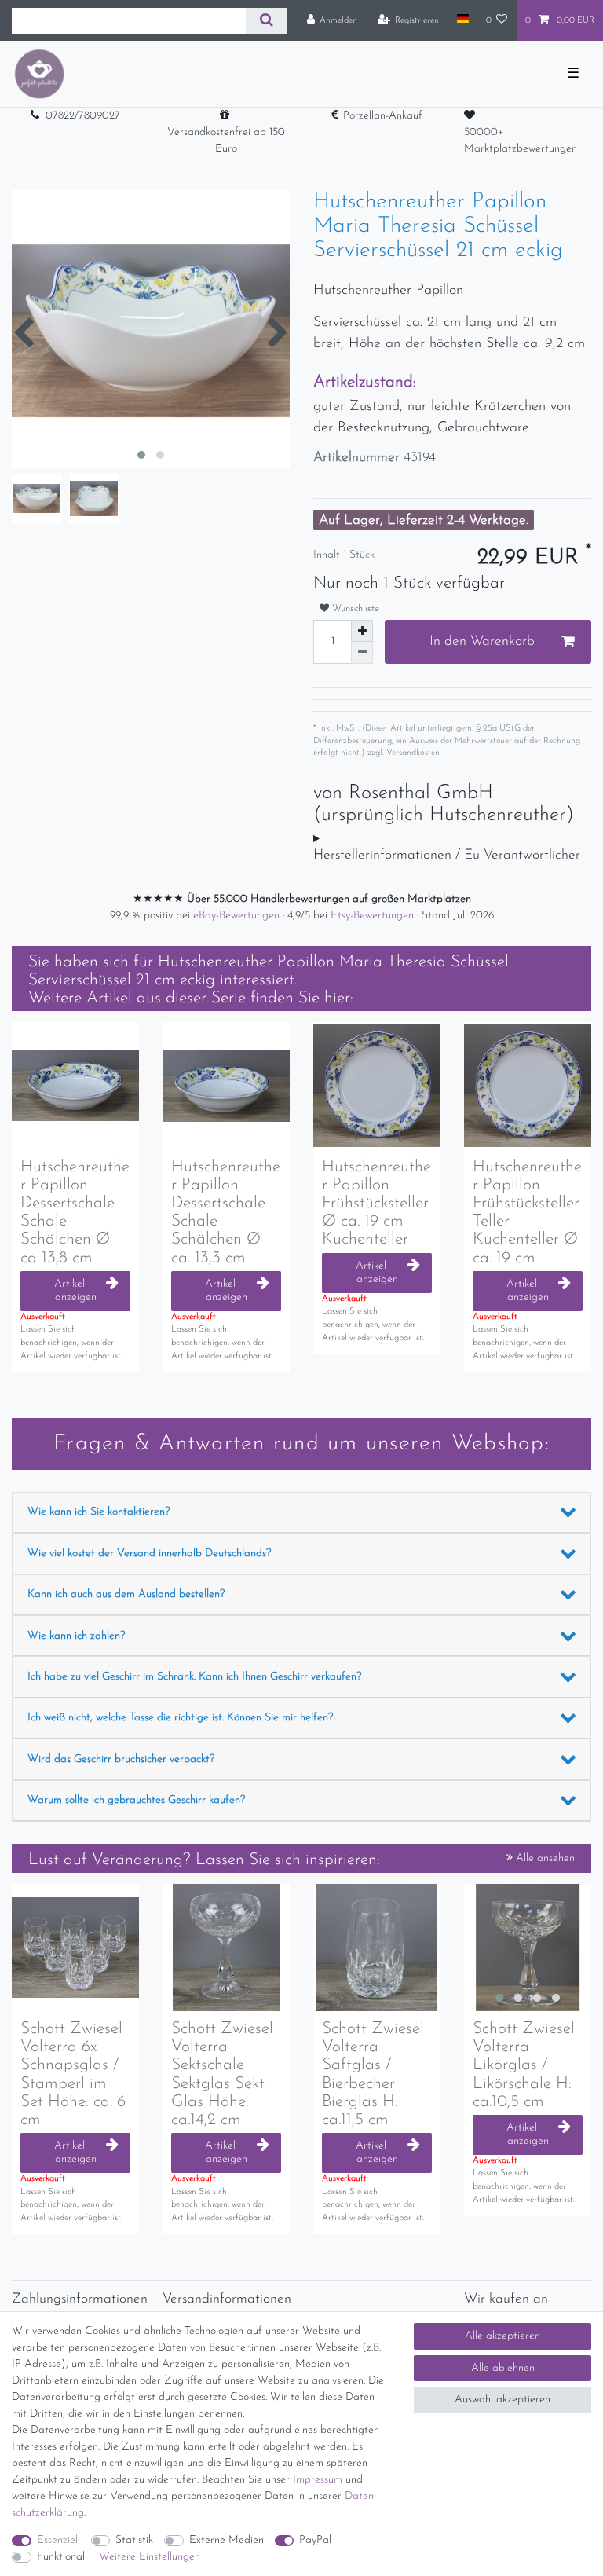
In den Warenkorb (482, 641)
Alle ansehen (544, 1858)
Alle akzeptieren (502, 2336)
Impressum (318, 2480)
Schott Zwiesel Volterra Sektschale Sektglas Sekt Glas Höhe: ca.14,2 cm (222, 2074)
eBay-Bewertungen (238, 916)
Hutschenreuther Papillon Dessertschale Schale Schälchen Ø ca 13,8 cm (75, 1212)
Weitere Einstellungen (150, 2557)
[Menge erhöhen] (362, 631)
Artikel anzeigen (75, 1291)
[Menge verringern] (362, 653)
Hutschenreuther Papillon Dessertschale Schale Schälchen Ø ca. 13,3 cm (226, 1212)
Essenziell (58, 2540)
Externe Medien (227, 2540)
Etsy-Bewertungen (374, 916)
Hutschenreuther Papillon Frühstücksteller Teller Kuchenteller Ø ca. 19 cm (527, 1212)
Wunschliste (354, 609)
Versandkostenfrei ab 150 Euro (226, 141)
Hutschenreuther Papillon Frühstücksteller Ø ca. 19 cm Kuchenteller (376, 1203)
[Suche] (266, 21)
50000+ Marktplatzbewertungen (521, 141)
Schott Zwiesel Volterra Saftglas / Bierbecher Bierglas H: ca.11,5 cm (373, 2074)
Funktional (61, 2557)
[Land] (462, 20)
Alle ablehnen (503, 2368)
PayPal (315, 2540)
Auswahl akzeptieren (502, 2400)
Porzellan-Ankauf (383, 116)
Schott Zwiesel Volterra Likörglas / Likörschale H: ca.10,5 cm (524, 2065)
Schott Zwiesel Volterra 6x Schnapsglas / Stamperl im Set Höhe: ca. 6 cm (73, 2074)
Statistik (134, 2540)
